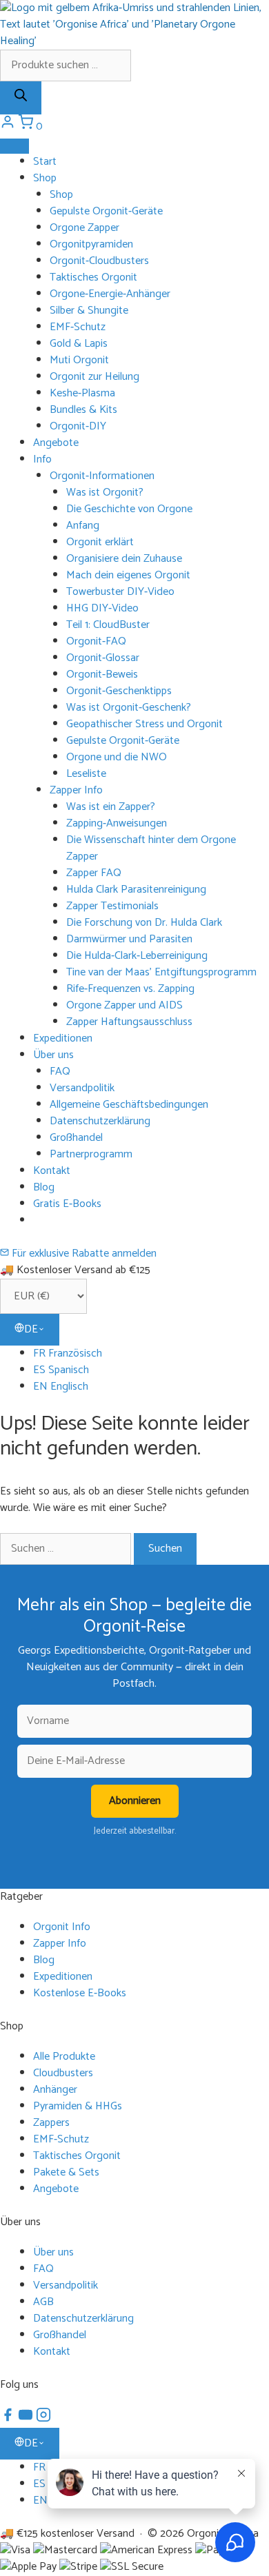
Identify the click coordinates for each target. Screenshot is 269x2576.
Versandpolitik (82, 1088)
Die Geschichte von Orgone (129, 509)
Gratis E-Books (67, 1204)
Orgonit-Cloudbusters (99, 261)
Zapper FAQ (94, 873)
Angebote (56, 443)
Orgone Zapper (84, 228)
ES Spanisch (61, 1370)
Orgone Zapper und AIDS (124, 1005)
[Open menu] (14, 146)
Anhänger (55, 2090)
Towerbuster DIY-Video (120, 592)
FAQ (60, 1072)
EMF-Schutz (78, 327)
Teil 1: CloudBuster (108, 625)
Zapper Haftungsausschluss (129, 1022)
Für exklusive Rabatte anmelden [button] (83, 1254)
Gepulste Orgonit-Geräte (106, 211)
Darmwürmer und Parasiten (129, 939)
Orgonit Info (62, 1927)
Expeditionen (63, 1038)
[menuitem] (151, 1354)
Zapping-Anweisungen (117, 823)
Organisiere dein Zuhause (124, 559)
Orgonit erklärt (100, 542)
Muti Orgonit (79, 360)
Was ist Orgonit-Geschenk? (129, 708)
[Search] (21, 98)
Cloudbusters (63, 2073)
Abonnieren (135, 1801)
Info (42, 459)
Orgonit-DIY (78, 426)
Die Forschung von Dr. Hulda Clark (144, 923)
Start (45, 162)
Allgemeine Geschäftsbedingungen (129, 1105)
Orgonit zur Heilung (94, 377)
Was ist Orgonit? (105, 493)
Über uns (53, 1055)
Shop (45, 178)
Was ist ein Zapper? (111, 807)
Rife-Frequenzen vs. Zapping (130, 989)
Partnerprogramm (91, 1154)
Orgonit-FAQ (96, 641)
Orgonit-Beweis (102, 675)
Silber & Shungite (89, 311)
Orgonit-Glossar (103, 658)
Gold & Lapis (79, 344)
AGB (43, 2302)
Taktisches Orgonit (93, 277)
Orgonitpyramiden (91, 244)
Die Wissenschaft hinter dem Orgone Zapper (151, 848)
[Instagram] (43, 2419)
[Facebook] (9, 2419)
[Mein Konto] (9, 126)
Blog (44, 1187)
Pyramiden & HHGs (78, 2106)
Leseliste (86, 774)
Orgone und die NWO (117, 757)
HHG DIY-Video (102, 608)
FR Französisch (68, 1353)
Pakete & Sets (66, 2172)
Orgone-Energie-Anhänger (110, 294)
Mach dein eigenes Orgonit (128, 575)
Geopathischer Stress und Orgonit (145, 724)
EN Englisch (61, 1387)
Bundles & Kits (83, 410)
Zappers (51, 2123)
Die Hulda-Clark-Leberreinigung (137, 956)
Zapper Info (76, 790)
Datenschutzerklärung (100, 1121)
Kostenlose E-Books (80, 1993)
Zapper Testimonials (112, 906)
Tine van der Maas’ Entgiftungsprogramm (161, 972)
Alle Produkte (64, 2057)
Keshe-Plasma (82, 393)
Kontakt (52, 1171)
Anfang (83, 526)
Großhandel (76, 1138)
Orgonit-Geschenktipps (119, 691)
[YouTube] (27, 2419)
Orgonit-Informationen (102, 476)
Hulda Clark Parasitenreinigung (136, 890)
